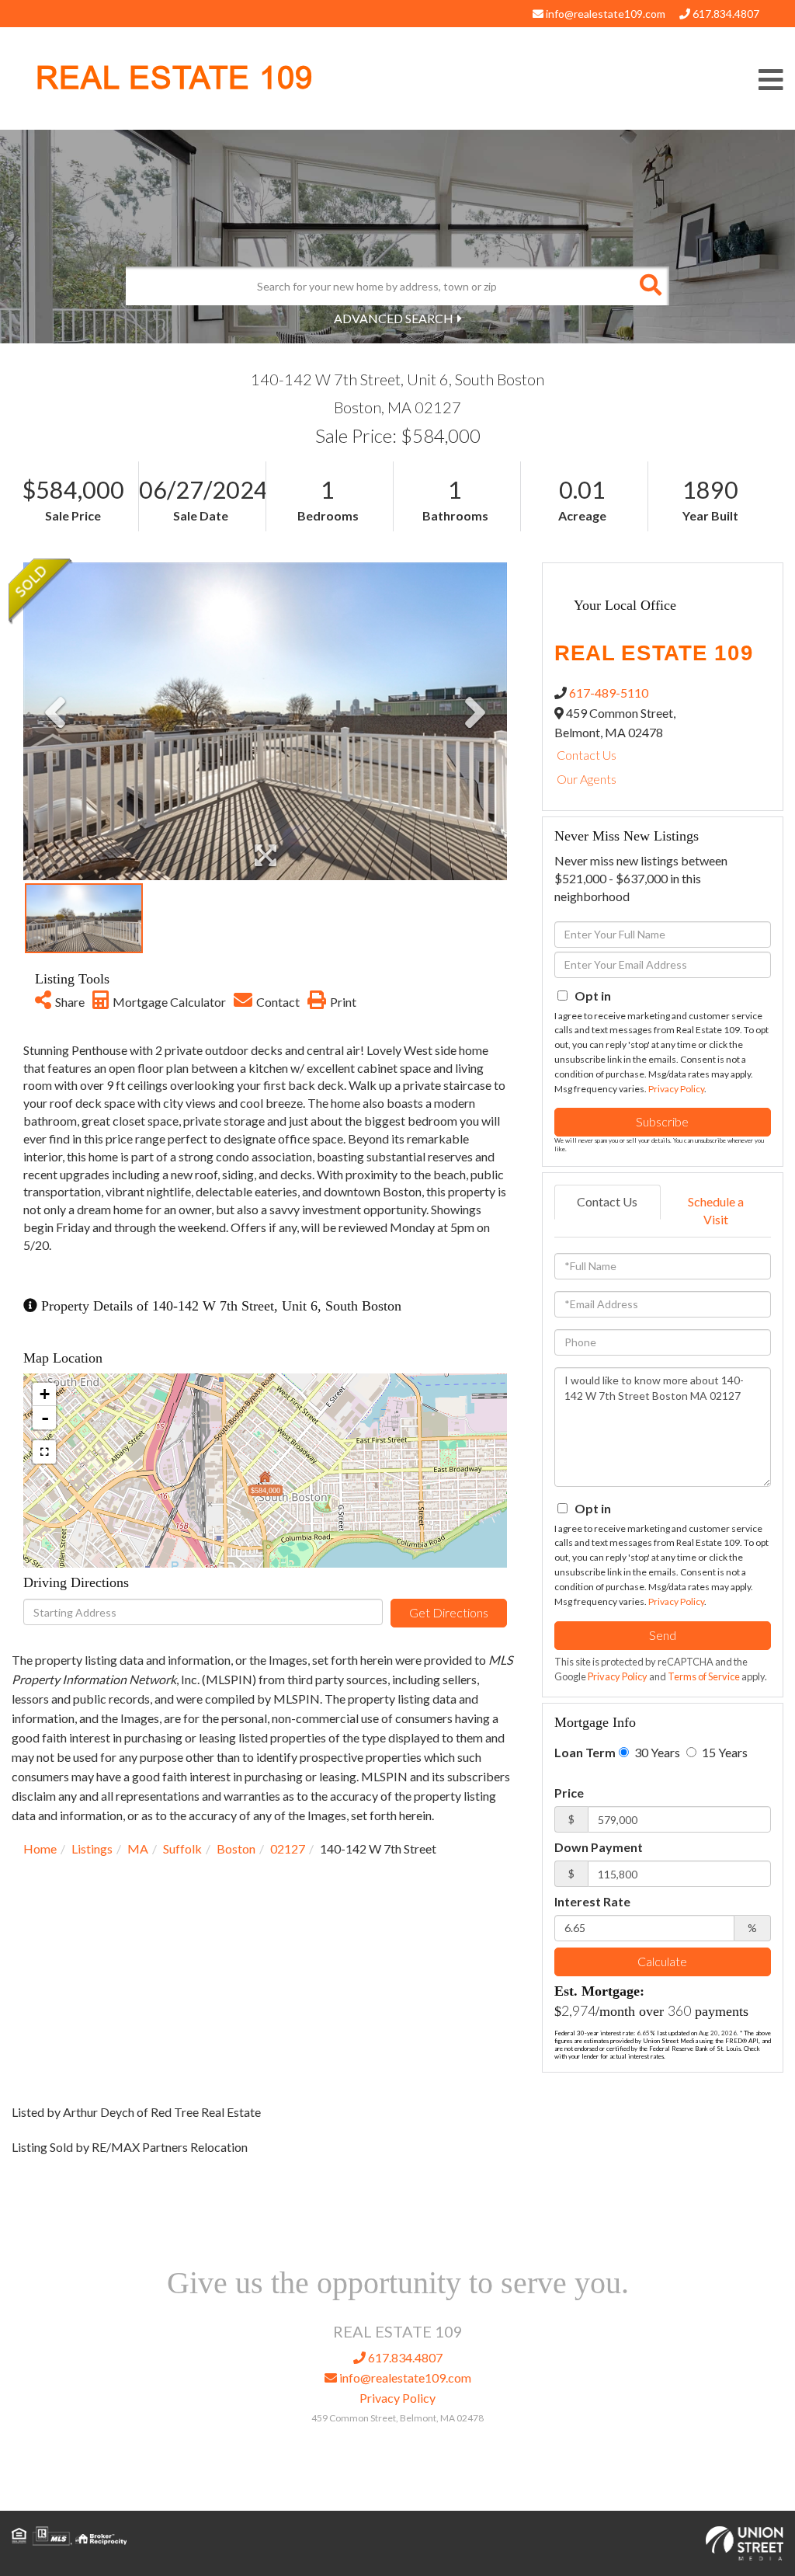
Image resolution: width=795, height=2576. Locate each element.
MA (138, 1848)
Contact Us (587, 755)
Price (569, 1793)
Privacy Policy (676, 1089)
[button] (650, 286)
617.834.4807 (725, 14)
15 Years (724, 1752)
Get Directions (449, 1612)
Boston (236, 1848)
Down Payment (599, 1847)
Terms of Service (704, 1676)
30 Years (656, 1752)
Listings (92, 1848)
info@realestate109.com (604, 14)
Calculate (662, 1961)
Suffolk (182, 1848)
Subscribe (662, 1121)
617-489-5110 (609, 693)
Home (40, 1848)
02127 (288, 1848)
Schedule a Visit (716, 1210)
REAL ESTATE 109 (174, 78)
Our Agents (587, 779)
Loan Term (585, 1752)
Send (663, 1635)
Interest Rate (592, 1901)
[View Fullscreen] (44, 1452)
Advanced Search (394, 318)
